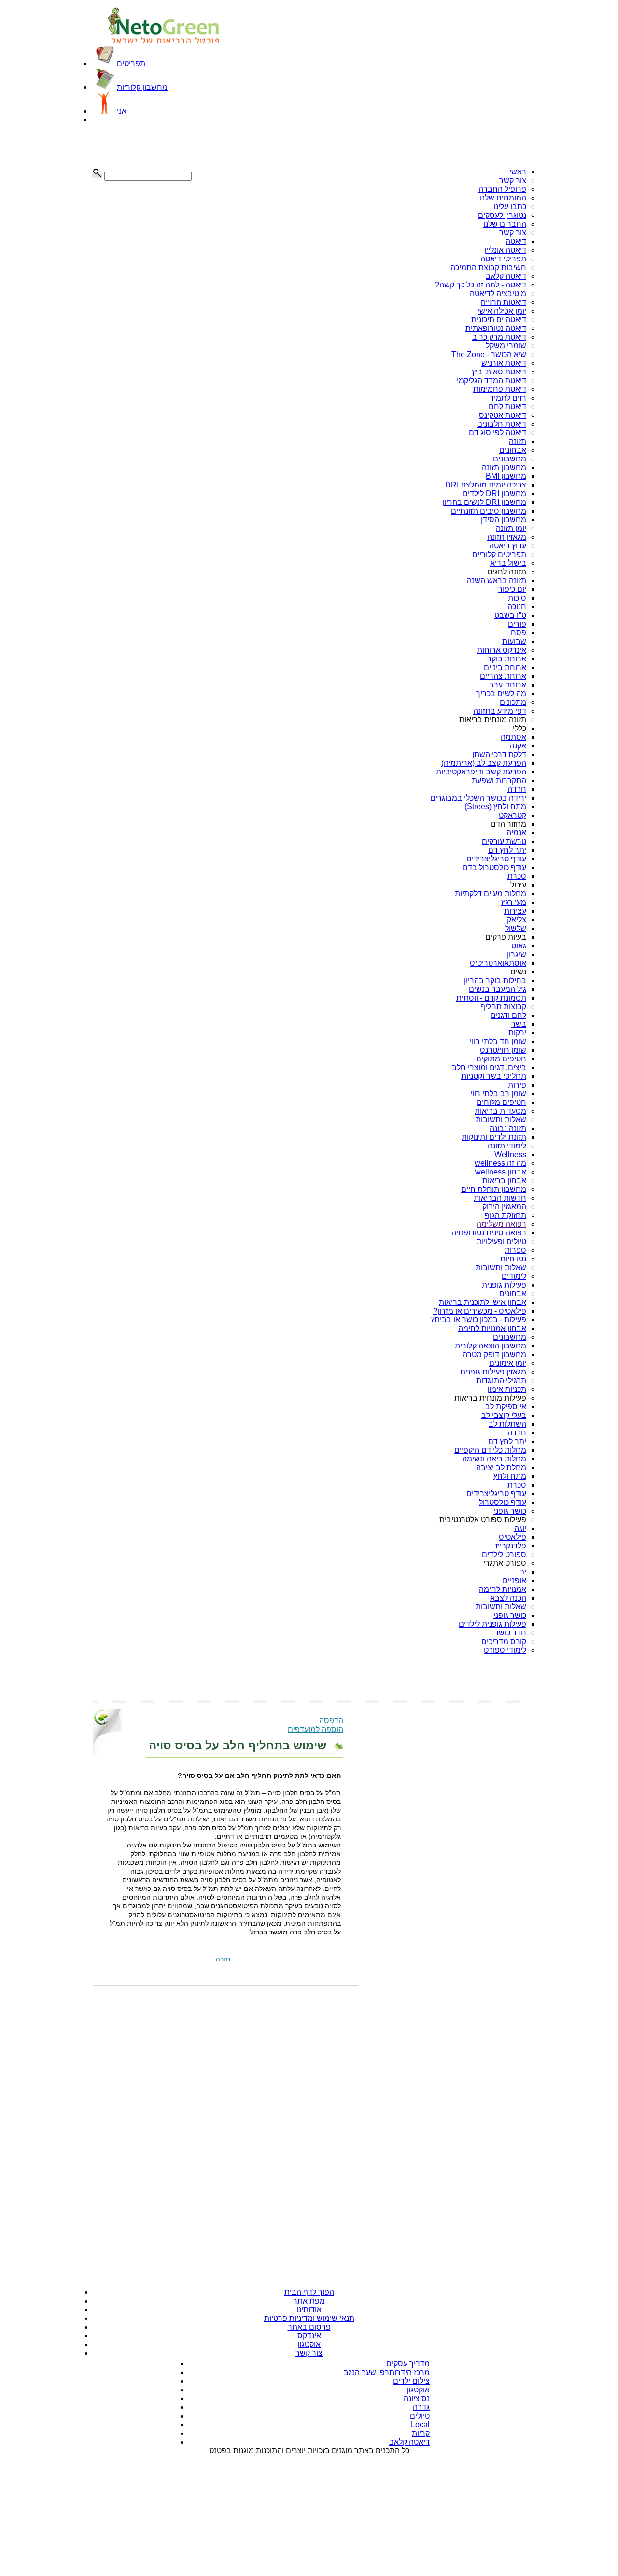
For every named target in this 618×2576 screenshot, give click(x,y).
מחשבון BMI (506, 476)
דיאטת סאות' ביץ (499, 372)
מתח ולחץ (510, 1476)
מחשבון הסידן (504, 520)
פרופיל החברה (502, 189)
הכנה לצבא (508, 1598)
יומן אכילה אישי (502, 311)
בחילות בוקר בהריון (495, 980)
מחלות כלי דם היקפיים (490, 1450)
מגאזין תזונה (507, 537)
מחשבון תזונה (504, 467)
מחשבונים (510, 459)
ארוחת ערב (508, 685)
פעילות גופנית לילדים (492, 1624)
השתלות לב (507, 1424)
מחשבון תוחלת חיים (494, 1189)
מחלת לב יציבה (501, 1467)
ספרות (515, 1250)
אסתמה (513, 737)
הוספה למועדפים (316, 1729)
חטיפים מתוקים (501, 1059)
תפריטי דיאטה (503, 259)
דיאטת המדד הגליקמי (492, 380)
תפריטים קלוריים (499, 554)
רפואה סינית (506, 1233)
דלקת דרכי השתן (499, 754)
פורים (517, 624)
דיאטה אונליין (505, 250)
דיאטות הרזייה (504, 302)
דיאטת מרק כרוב (499, 337)
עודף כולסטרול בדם (494, 867)
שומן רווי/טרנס (503, 1050)
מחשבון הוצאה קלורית (491, 1346)
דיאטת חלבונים (502, 424)
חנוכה (517, 607)
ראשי (518, 172)
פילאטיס (513, 1537)
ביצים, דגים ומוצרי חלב (489, 1067)
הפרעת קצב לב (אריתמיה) (484, 763)
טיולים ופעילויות (501, 1241)
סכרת (517, 876)
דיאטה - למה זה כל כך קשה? (481, 285)
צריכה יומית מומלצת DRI (486, 485)
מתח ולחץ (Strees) (495, 807)
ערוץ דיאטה (508, 546)
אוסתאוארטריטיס (498, 963)
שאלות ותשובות (501, 1120)
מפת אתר (309, 2301)
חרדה (517, 789)
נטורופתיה (468, 1233)
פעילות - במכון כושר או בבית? (478, 1320)
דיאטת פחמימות (500, 389)
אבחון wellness (501, 1172)
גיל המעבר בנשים (498, 989)
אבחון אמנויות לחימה (492, 1328)
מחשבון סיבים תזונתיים (489, 511)
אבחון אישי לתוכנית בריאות (483, 1302)
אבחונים (513, 450)
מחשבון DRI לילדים (494, 494)
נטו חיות (513, 1259)
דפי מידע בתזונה (500, 711)
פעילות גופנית (504, 1285)
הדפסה (331, 1721)
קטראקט (513, 815)
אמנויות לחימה (503, 1589)
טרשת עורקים (504, 841)
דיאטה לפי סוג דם (498, 433)
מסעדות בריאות (500, 1111)
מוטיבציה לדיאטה (498, 293)
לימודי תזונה (507, 1146)
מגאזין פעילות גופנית (493, 1372)
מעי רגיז (514, 902)
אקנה (518, 746)
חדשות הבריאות (500, 1198)
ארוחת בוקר (507, 659)
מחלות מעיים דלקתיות (491, 894)
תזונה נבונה (508, 1128)
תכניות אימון (507, 1389)
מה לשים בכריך (501, 694)
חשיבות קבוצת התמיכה (488, 267)
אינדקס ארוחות (502, 650)
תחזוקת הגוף (506, 1215)
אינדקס (309, 2336)
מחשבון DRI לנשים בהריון (484, 502)
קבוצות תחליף (503, 1007)
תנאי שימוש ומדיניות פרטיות (309, 2318)
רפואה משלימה (501, 1224)
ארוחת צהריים (503, 676)
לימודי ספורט (505, 1650)
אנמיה (516, 833)
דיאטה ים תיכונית (499, 320)
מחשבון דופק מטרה (494, 1354)
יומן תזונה (511, 528)
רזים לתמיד (508, 398)
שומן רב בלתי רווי (498, 1094)
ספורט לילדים (504, 1554)
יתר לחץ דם (507, 850)
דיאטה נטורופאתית (496, 328)
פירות (517, 1085)
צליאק (517, 920)
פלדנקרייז (511, 1546)
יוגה (520, 1528)
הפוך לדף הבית (309, 2292)
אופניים (514, 1581)
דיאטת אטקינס (503, 415)
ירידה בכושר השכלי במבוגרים (478, 798)
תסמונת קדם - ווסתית (491, 998)
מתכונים (513, 702)
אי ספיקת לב (506, 1407)
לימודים (514, 1276)
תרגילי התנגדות (501, 1381)
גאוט (519, 946)
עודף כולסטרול (503, 1502)
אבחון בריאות (504, 1181)
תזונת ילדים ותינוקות (494, 1137)
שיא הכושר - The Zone (489, 354)
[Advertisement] (140, 146)
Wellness (510, 1154)
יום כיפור (512, 589)
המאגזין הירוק (504, 1207)
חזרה (223, 1959)
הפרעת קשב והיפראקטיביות (481, 772)
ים (523, 1572)
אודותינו (309, 2310)
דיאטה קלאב (506, 276)
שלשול (516, 928)
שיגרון (517, 954)
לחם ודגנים (508, 1015)
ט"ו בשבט (510, 615)
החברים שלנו (505, 224)
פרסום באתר (309, 2327)
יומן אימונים (508, 1363)
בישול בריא (508, 563)
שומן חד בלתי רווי (498, 1041)
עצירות (515, 911)
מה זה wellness (500, 1163)
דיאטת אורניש (504, 363)
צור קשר (513, 180)
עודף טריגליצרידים (496, 859)
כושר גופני (510, 1511)
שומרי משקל (506, 346)
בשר (519, 1024)
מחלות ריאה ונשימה (494, 1459)
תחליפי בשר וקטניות (494, 1076)
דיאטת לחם (507, 407)
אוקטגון (309, 2344)
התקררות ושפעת (499, 780)
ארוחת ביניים (505, 667)
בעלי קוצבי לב (504, 1415)
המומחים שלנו (503, 198)
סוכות (517, 598)
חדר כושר (510, 1633)
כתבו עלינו (510, 207)
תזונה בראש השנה (497, 580)
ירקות (517, 1033)
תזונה (518, 441)
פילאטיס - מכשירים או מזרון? (480, 1311)
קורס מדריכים (504, 1641)
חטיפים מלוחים (501, 1102)
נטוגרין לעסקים (502, 215)
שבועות (514, 641)
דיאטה (516, 241)
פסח (519, 633)
